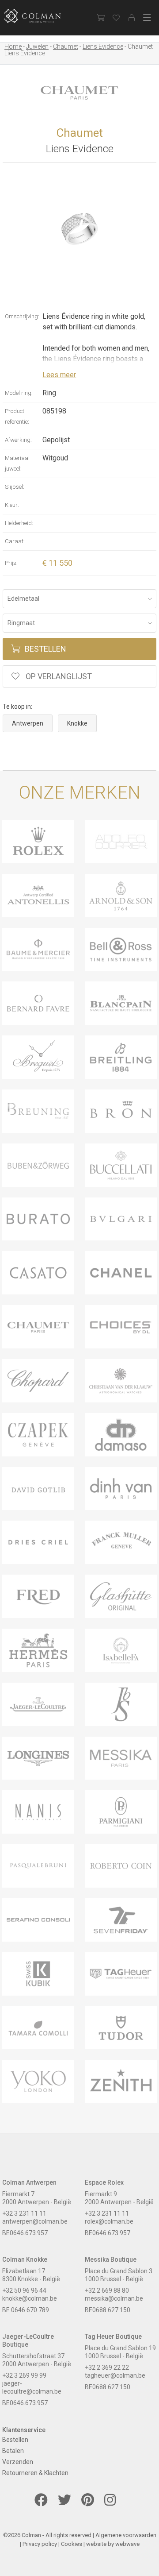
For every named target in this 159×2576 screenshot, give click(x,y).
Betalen (13, 2451)
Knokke (77, 723)
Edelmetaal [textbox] (23, 599)
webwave (127, 2544)
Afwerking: (18, 440)
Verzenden (18, 2462)
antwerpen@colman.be (35, 2221)
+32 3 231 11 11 (24, 2213)
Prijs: (11, 563)
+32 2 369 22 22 (107, 2367)
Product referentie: (17, 416)
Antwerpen (28, 723)
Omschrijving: (22, 316)
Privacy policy (40, 2544)
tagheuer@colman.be (115, 2375)
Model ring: (19, 393)
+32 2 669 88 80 (107, 2290)
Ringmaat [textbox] (21, 623)
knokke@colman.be (30, 2298)
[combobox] (79, 599)
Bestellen (45, 649)
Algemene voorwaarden (126, 2535)
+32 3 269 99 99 (24, 2375)
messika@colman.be (114, 2298)
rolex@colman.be (109, 2221)
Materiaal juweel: (17, 463)
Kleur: (12, 505)
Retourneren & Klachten (35, 2473)
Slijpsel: (15, 487)
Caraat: (15, 541)
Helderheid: (19, 523)
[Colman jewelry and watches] (40, 16)
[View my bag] (100, 18)
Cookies (72, 2544)
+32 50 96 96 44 (24, 2290)
